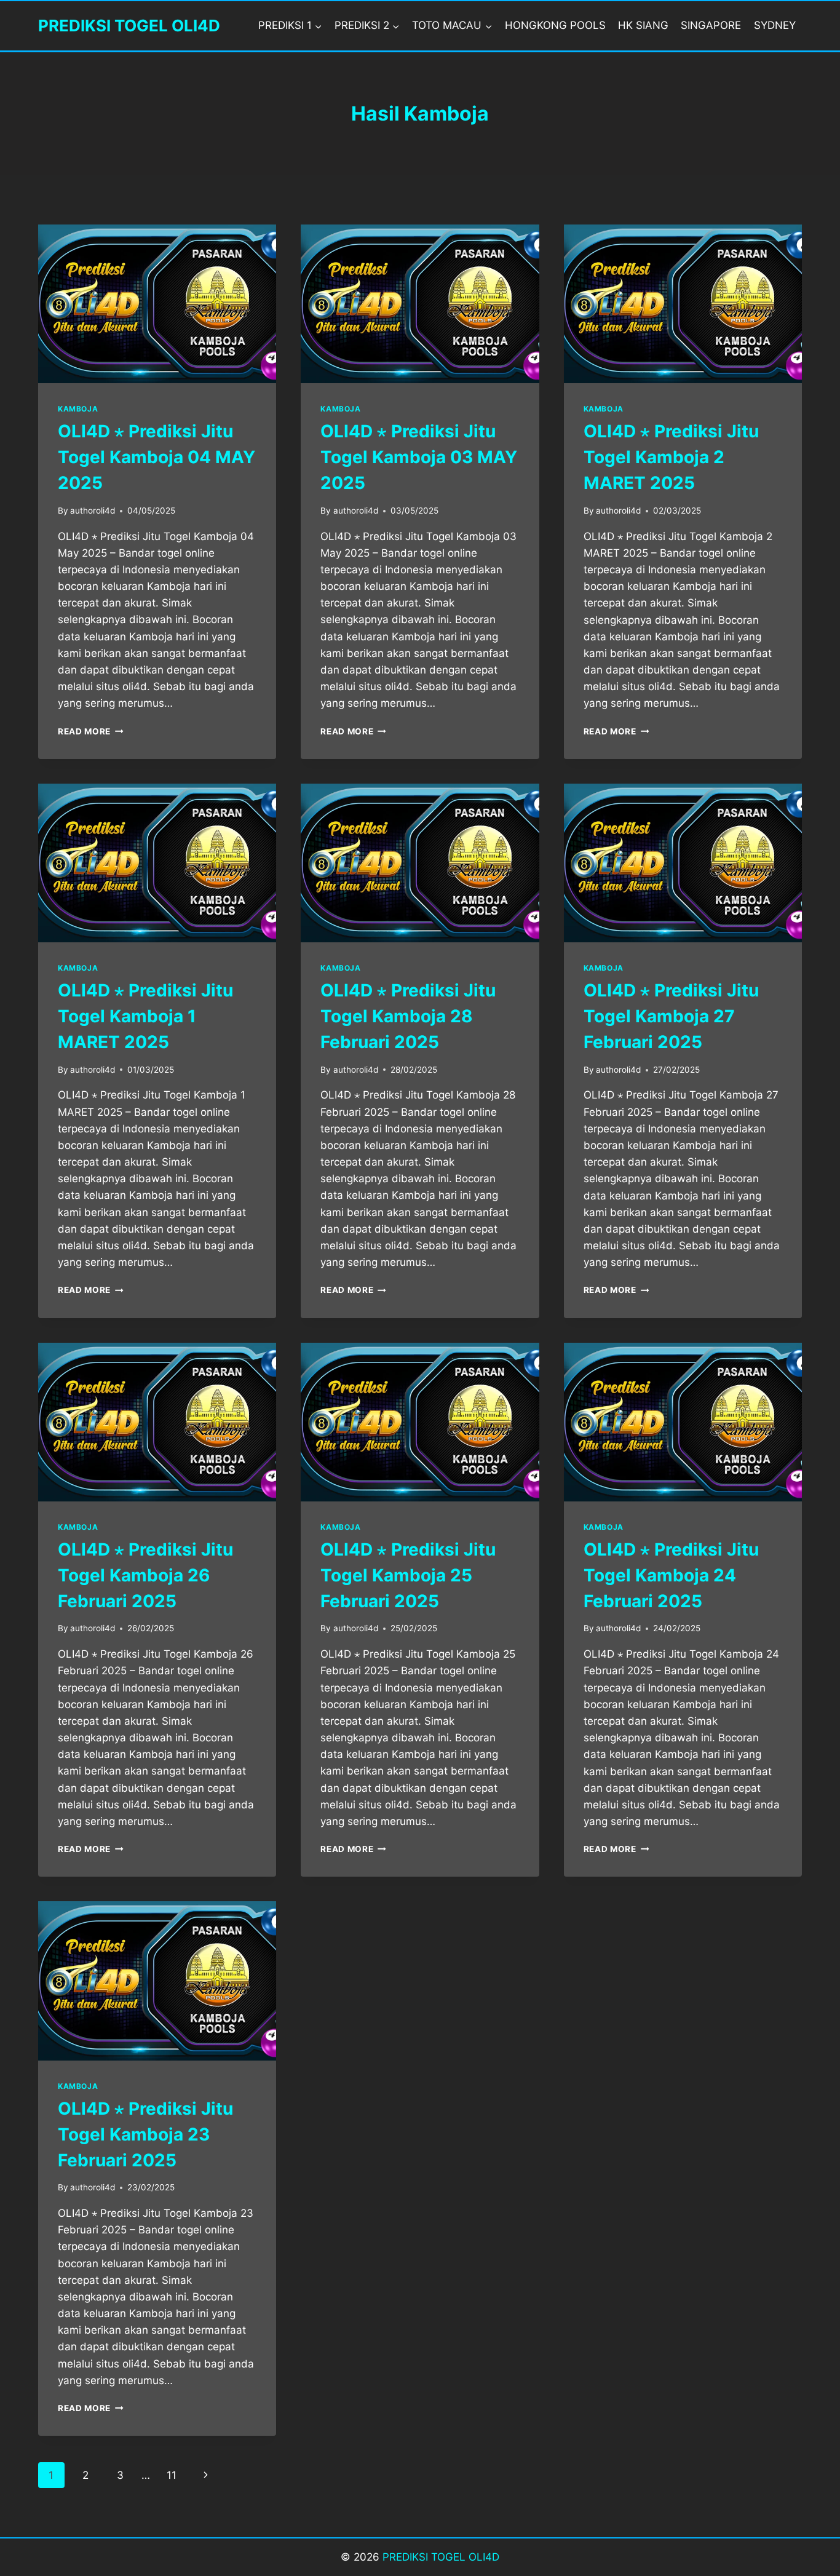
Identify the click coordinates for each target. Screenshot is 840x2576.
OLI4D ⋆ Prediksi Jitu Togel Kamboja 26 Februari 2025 (145, 1575)
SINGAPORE (711, 25)
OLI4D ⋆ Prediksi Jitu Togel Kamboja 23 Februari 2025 (145, 2134)
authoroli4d (93, 511)
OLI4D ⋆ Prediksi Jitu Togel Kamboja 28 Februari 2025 (408, 1016)
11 (172, 2475)
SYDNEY (775, 25)
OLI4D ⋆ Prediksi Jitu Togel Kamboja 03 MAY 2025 (419, 457)
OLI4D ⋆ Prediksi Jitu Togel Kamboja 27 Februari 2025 (671, 1016)
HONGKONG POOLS (555, 25)
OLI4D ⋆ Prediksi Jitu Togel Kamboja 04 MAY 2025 (157, 457)
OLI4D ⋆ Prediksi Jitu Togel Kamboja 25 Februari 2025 (408, 1575)
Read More (91, 731)
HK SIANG (643, 25)
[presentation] (157, 304)
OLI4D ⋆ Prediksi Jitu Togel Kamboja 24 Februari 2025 (671, 1575)
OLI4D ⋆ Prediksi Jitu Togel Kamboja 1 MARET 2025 (145, 1016)
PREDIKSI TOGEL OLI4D (441, 2557)
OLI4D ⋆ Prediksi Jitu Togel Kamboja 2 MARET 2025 (671, 457)
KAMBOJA (78, 409)
